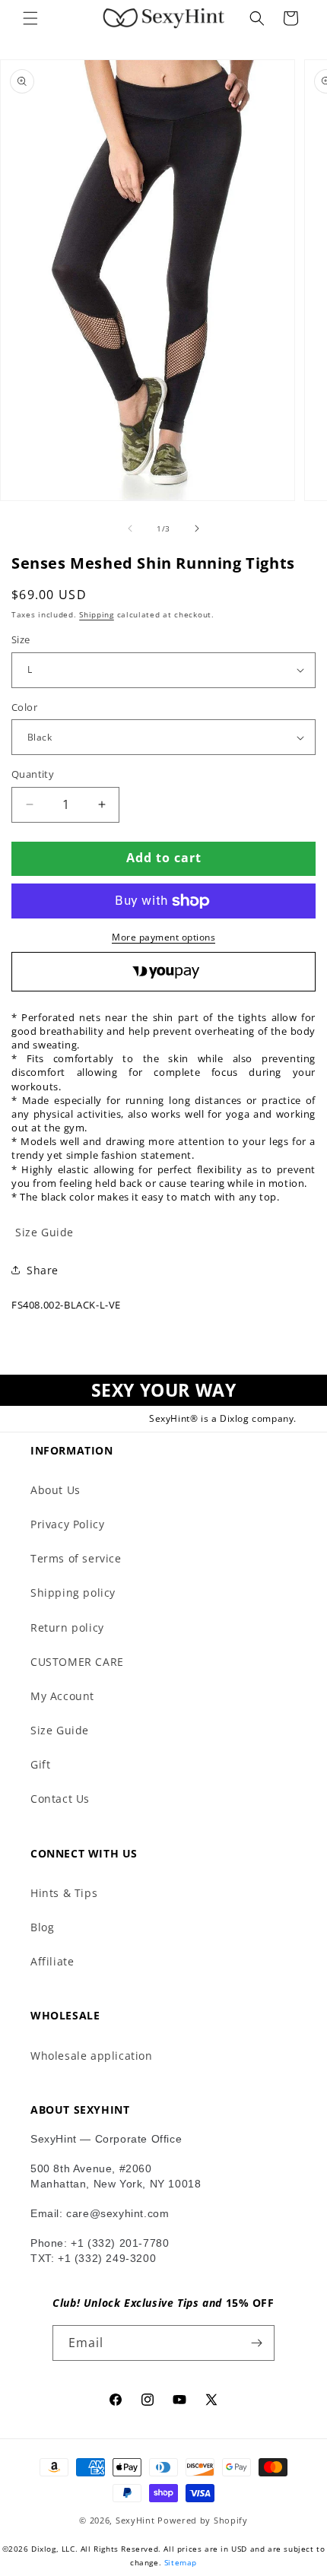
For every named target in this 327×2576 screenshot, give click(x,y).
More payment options (163, 937)
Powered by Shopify (203, 2520)
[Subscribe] (257, 2343)
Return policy (67, 1627)
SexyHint (135, 2520)
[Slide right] (197, 528)
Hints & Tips (64, 1893)
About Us (56, 1490)
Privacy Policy (67, 1524)
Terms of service (76, 1558)
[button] (30, 18)
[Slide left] (130, 528)
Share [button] (43, 1270)
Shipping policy (73, 1593)
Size (21, 639)
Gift (40, 1764)
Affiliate (52, 1961)
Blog (42, 1927)
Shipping (97, 614)
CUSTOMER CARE (77, 1662)
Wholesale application (92, 2056)
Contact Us (60, 1799)
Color (24, 707)
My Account (62, 1696)
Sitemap (181, 2562)
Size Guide (60, 1730)
